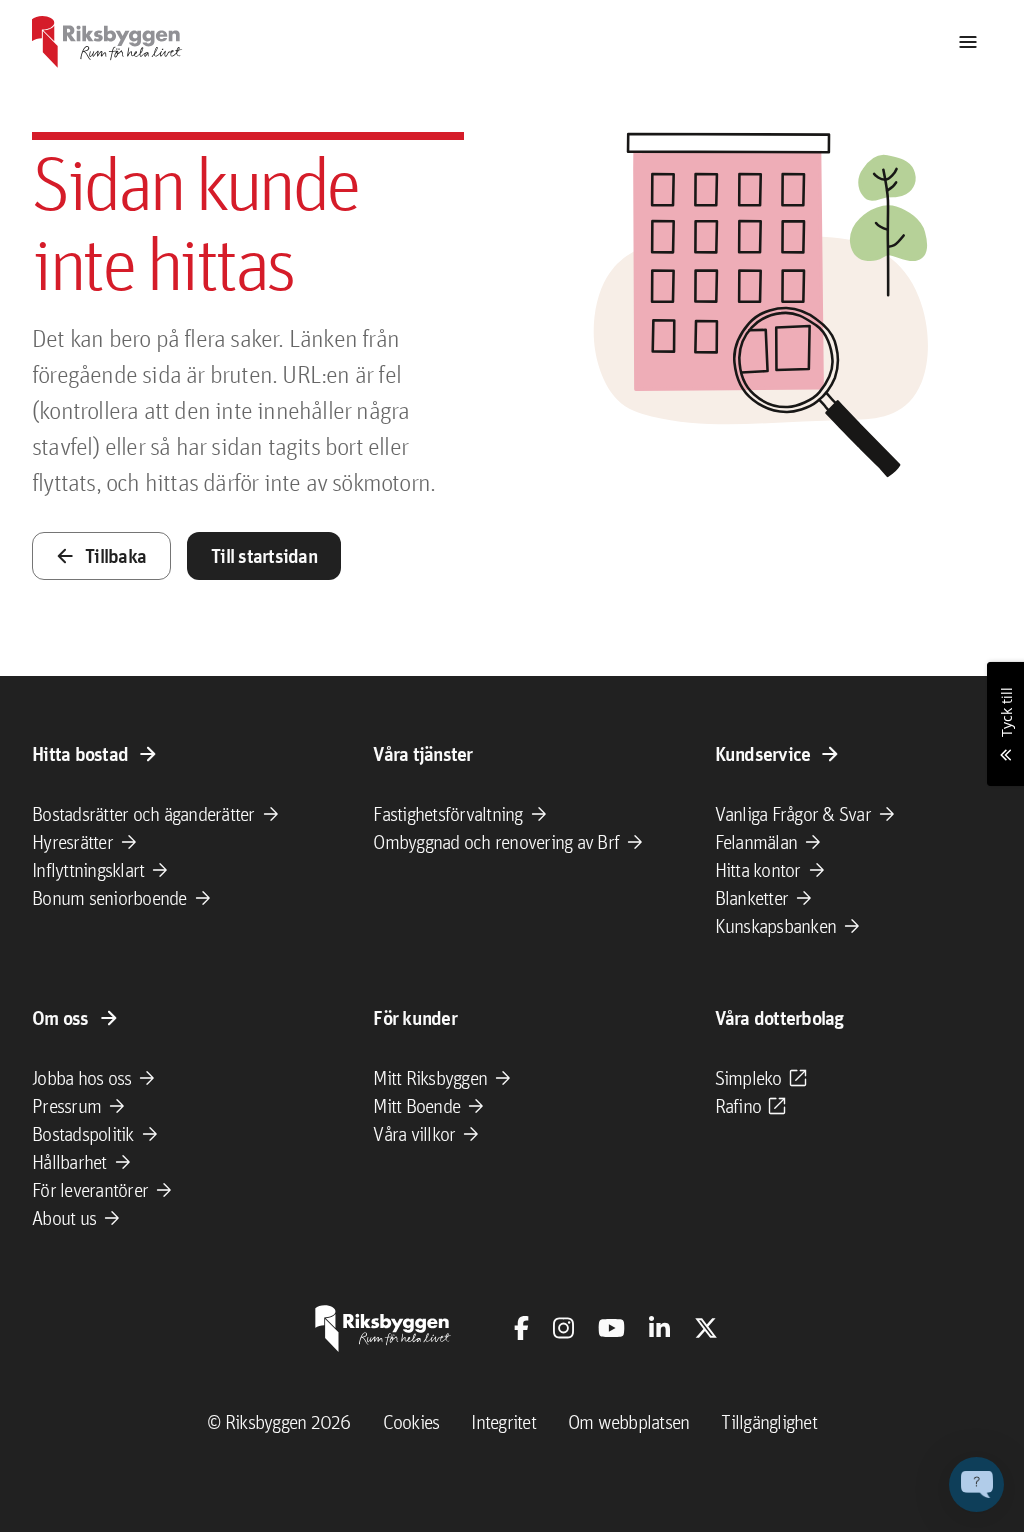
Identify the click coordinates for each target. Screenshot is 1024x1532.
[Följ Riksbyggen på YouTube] (611, 1328)
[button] (976, 1484)
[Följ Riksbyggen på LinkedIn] (659, 1328)
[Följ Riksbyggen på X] (706, 1328)
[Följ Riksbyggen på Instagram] (563, 1328)
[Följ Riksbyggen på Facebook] (521, 1328)
